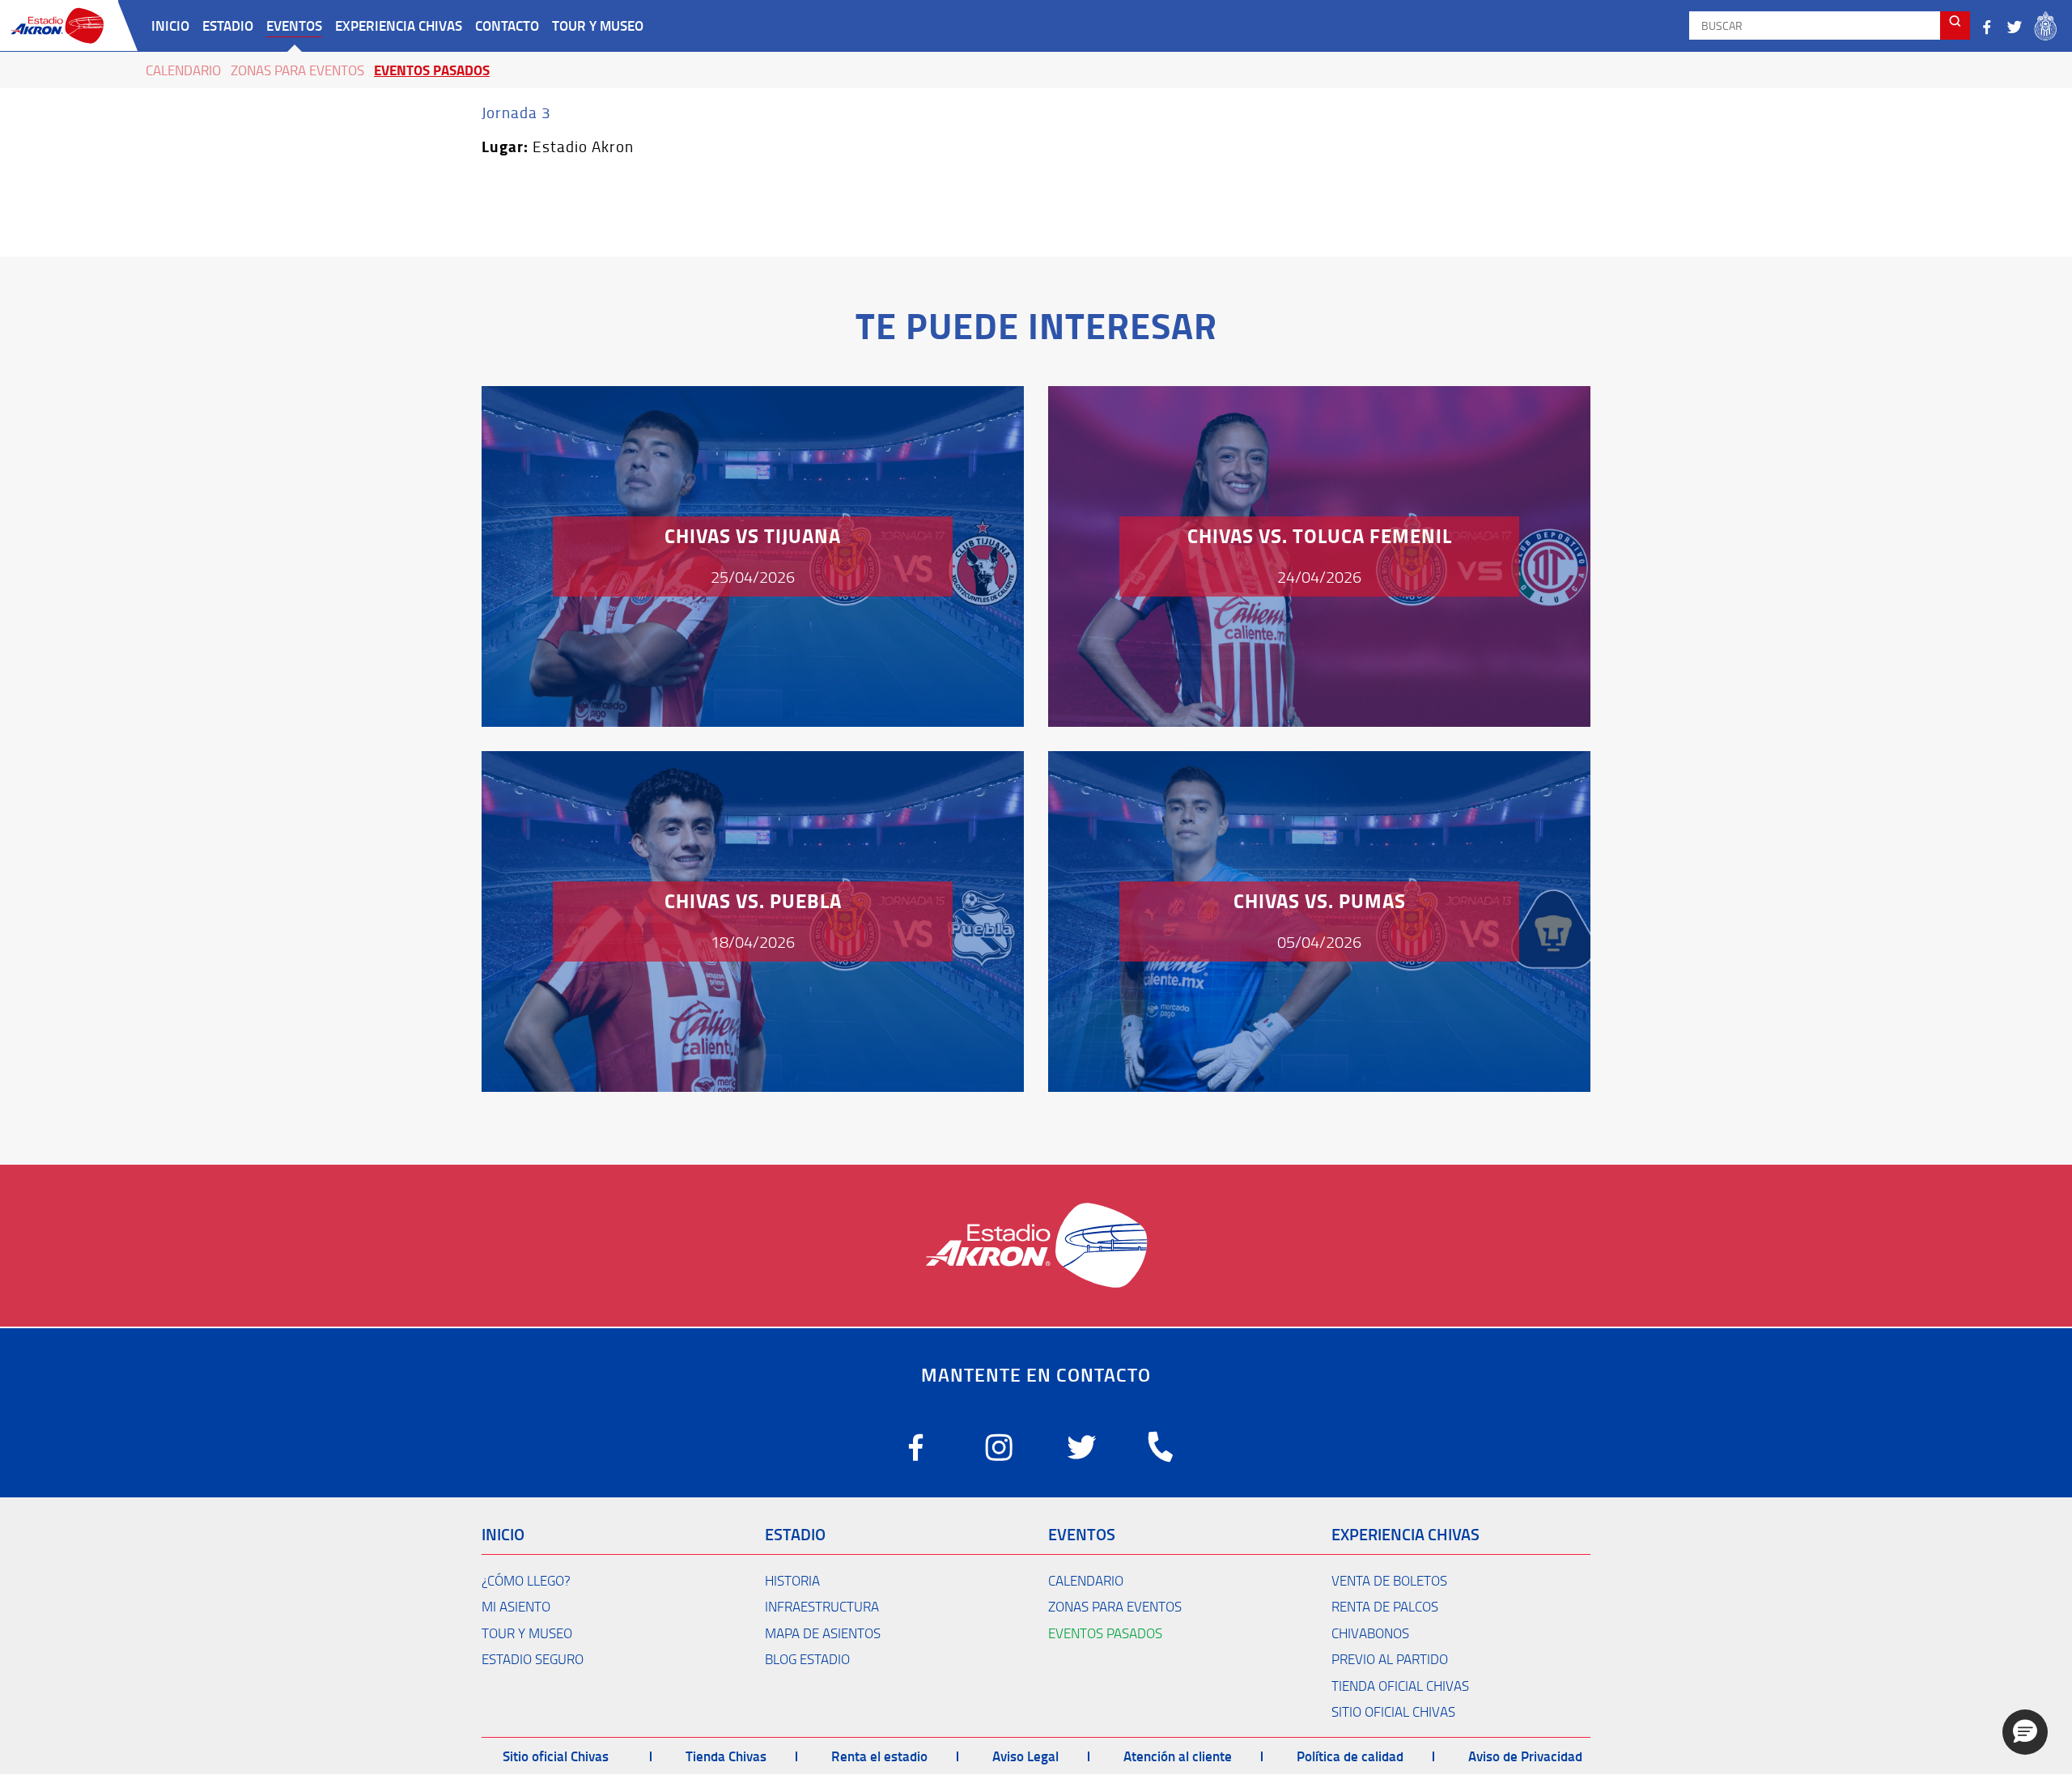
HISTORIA (792, 1580)
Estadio (228, 25)
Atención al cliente (1178, 1756)
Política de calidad (1350, 1756)
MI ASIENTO (516, 1606)
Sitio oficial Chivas (556, 1756)
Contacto (507, 25)
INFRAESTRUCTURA (822, 1606)
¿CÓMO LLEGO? (526, 1580)
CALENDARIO (1086, 1580)
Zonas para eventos (297, 70)
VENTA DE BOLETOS (1389, 1580)
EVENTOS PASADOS (1105, 1633)
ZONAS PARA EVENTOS (1115, 1606)
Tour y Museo (598, 25)
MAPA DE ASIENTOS (823, 1633)
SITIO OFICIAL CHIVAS (1393, 1711)
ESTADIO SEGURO (533, 1659)
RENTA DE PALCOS (1385, 1606)
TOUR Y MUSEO (527, 1633)
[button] (2025, 1732)
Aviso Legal (1025, 1756)
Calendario (183, 70)
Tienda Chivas (726, 1756)
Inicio (170, 25)
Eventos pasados (432, 70)
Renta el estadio (879, 1756)
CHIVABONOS (1370, 1633)
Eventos (294, 25)
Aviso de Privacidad (1525, 1756)
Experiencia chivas (399, 25)
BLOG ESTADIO (807, 1659)
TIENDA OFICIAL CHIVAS (1400, 1686)
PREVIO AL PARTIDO (1390, 1659)
